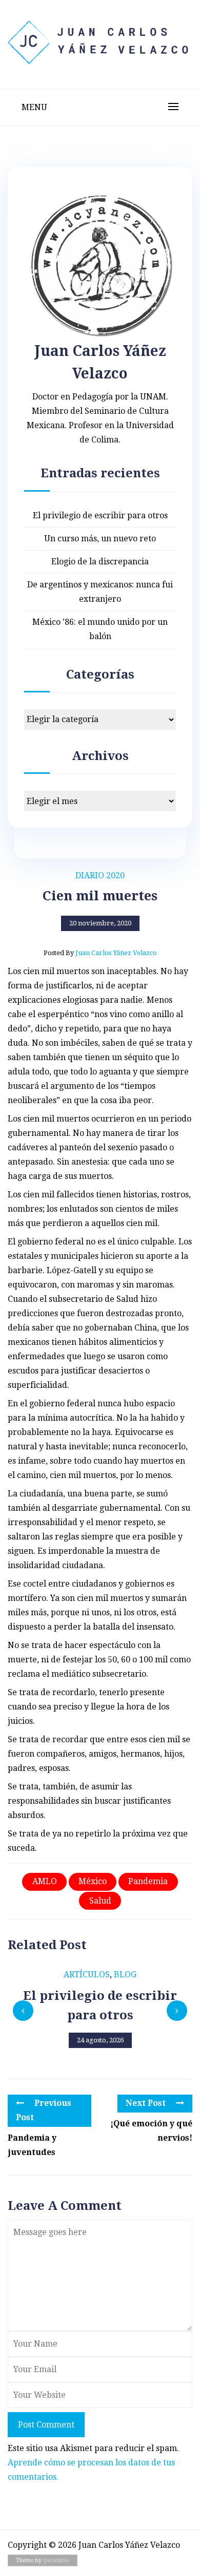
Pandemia (148, 1881)
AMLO (45, 1881)
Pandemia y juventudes (32, 2145)
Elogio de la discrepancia (100, 562)
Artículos (87, 1975)
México (93, 1881)
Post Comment (46, 2425)
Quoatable (56, 2560)
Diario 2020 (100, 875)
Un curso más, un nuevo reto (100, 539)
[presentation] (23, 2011)
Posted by (100, 953)
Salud (100, 1901)
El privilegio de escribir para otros (100, 515)
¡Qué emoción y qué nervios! (151, 2131)
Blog (125, 1975)
